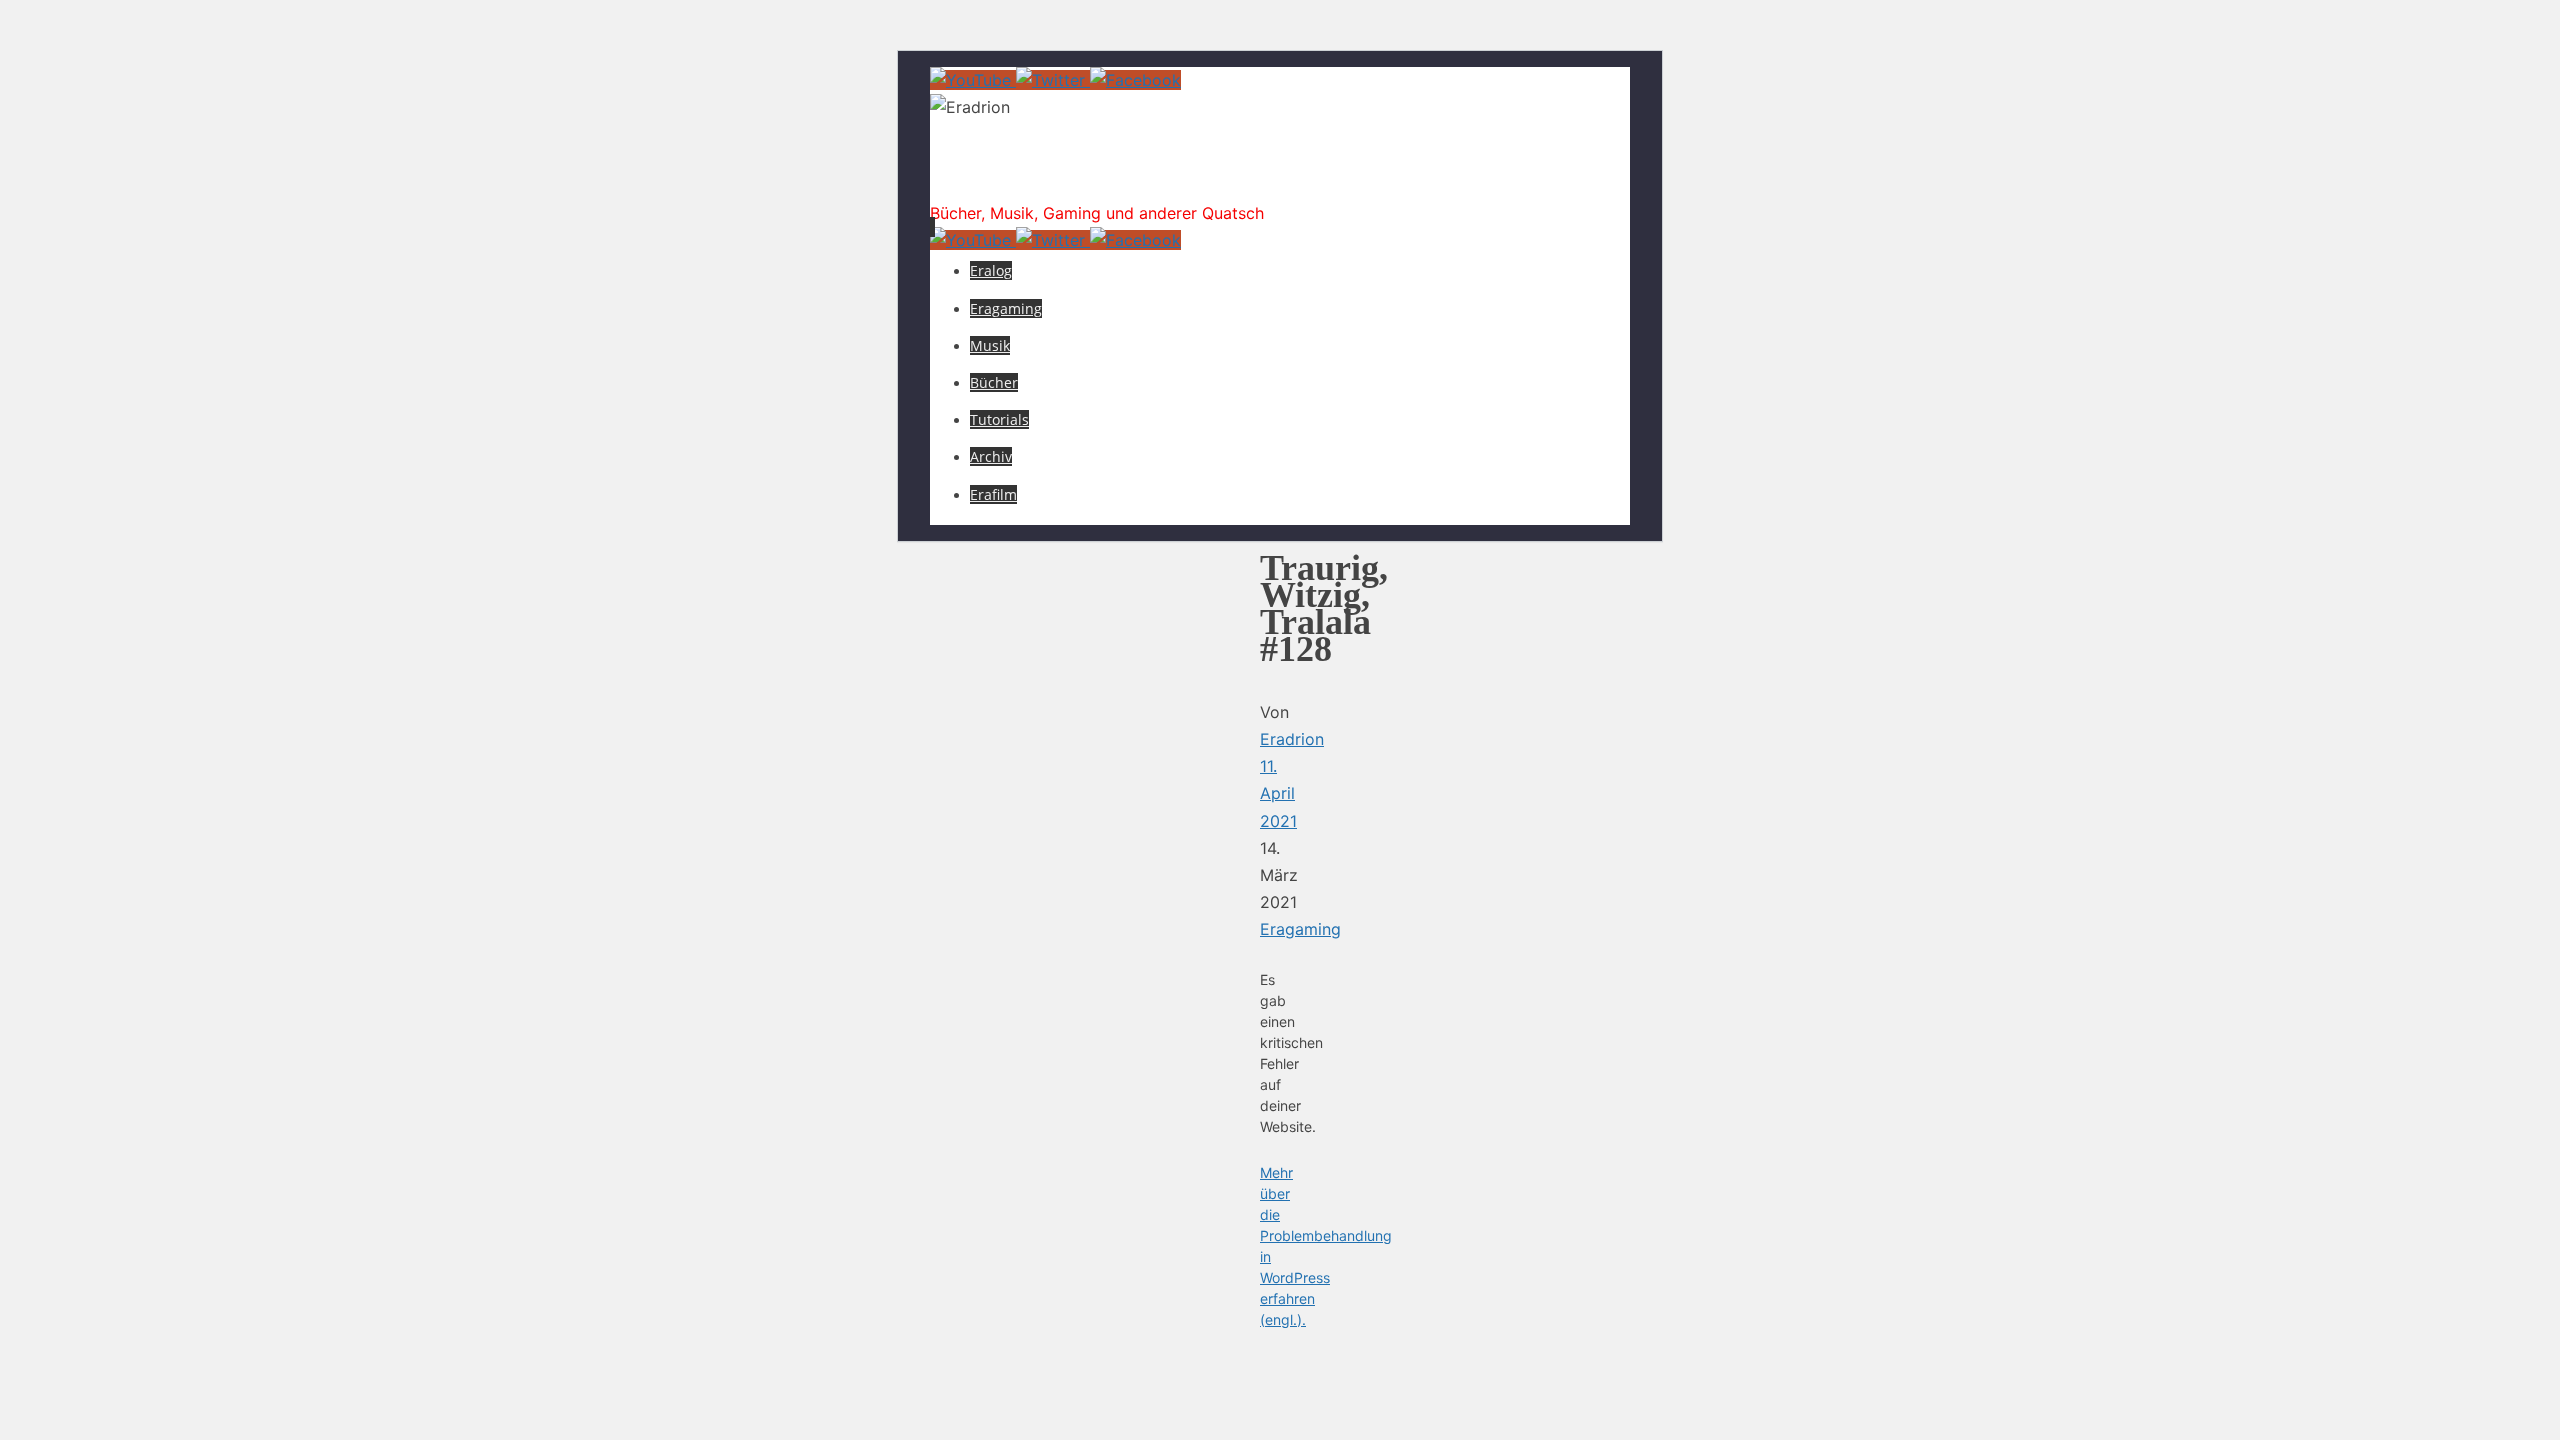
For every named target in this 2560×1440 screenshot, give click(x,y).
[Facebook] (1135, 80)
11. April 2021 (1278, 793)
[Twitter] (1053, 80)
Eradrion (1013, 174)
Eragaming (1300, 929)
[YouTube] (973, 80)
